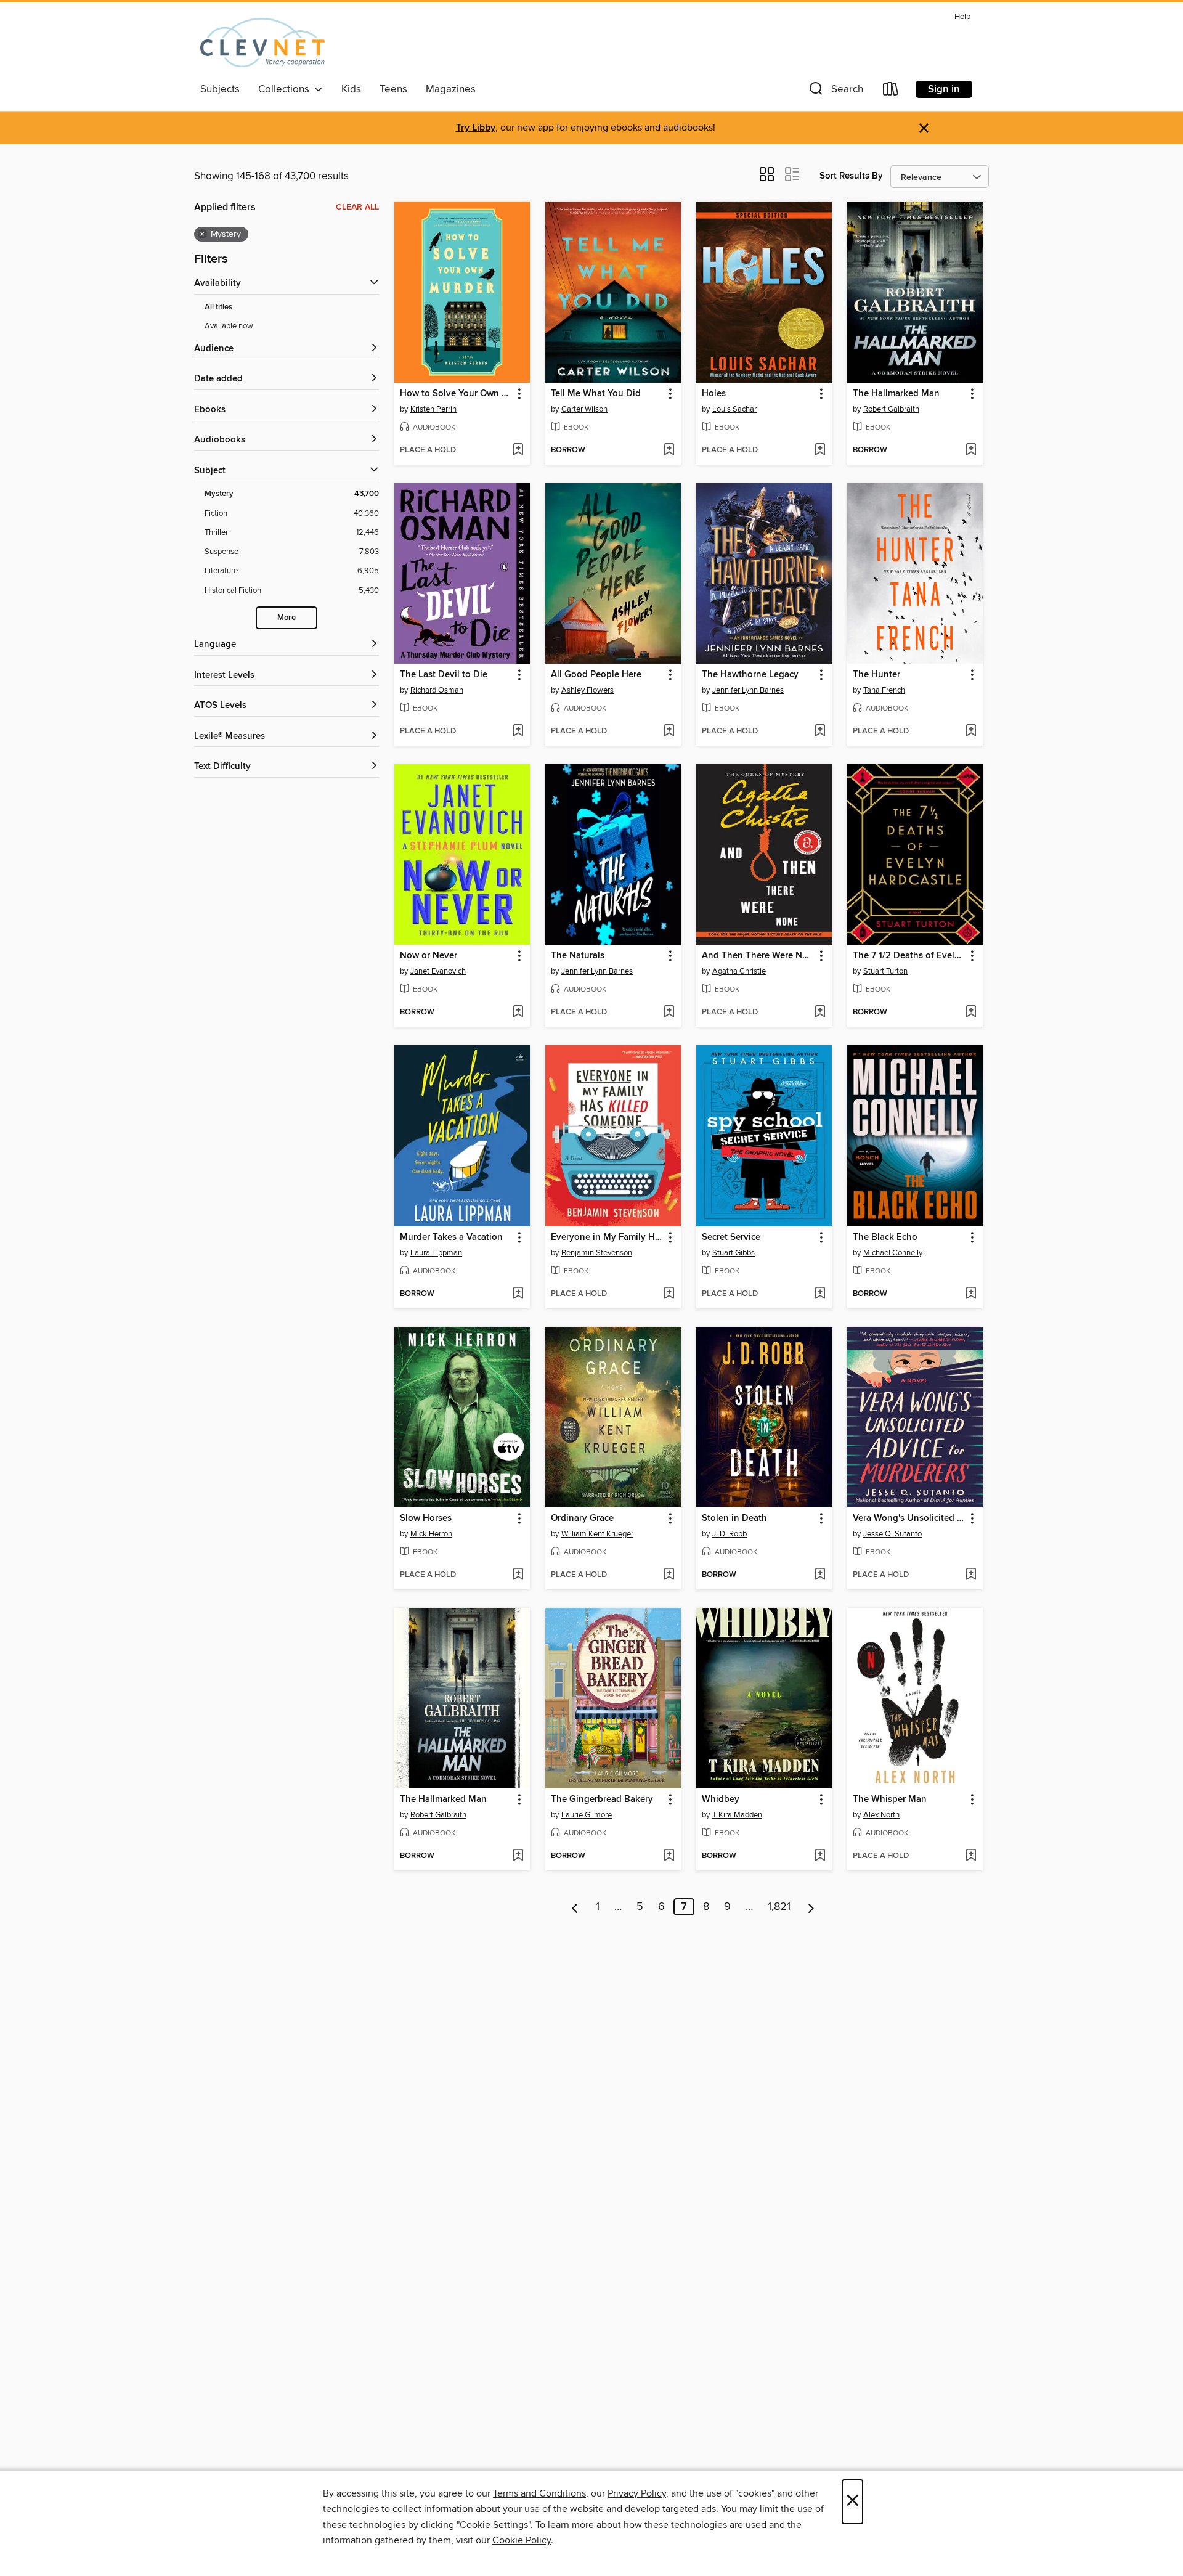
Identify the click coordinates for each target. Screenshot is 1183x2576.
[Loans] (891, 92)
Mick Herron (431, 1534)
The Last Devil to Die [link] (444, 675)
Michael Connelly (893, 1253)
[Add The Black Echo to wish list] (971, 1294)
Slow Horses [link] (426, 1518)
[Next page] (811, 1907)
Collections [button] (286, 89)
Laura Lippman (436, 1253)
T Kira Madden (737, 1815)
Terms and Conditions (539, 2493)
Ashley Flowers (587, 690)
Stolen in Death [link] (734, 1518)
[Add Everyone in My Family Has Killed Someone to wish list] (669, 1294)
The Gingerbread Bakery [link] (602, 1800)
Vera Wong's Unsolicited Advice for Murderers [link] (909, 1518)
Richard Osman (437, 690)
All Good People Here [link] (596, 675)
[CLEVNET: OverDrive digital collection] (262, 43)
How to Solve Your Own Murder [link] (456, 394)
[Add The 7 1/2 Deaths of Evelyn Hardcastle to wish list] (971, 1013)
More (287, 618)
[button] (835, 92)
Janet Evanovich (438, 971)
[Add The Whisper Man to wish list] (971, 1856)
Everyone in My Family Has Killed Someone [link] (607, 1237)
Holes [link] (714, 394)
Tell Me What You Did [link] (596, 394)
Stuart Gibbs (734, 1253)
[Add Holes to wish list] (820, 450)
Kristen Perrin (433, 409)
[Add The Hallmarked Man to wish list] (971, 450)
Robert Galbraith (891, 409)
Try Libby (476, 128)
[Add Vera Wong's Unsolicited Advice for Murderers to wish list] (971, 1575)
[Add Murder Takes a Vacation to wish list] (518, 1294)
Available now (229, 326)
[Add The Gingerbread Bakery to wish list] (669, 1856)
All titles (218, 307)
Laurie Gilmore (587, 1815)
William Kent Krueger (597, 1534)
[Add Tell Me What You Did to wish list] (669, 450)
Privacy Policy (637, 2493)
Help (962, 17)
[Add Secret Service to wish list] (820, 1294)
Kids (351, 89)
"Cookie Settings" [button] (494, 2525)
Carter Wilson (584, 409)
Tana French (884, 690)
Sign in (944, 89)
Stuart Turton (885, 971)
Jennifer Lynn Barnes (748, 690)
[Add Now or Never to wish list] (518, 1013)
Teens (393, 89)
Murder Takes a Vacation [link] (451, 1237)
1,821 (779, 1907)
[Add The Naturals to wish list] (669, 1013)
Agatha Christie (739, 971)
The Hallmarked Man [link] (896, 394)
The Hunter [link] (876, 675)
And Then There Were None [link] (758, 956)
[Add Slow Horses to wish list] (518, 1575)
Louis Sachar (734, 409)
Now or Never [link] (429, 956)
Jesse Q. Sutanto (892, 1534)
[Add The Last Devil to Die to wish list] (518, 732)
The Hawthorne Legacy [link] (750, 675)
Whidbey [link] (721, 1800)
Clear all (357, 207)
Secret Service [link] (731, 1237)
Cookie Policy (522, 2540)
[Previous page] (575, 1907)
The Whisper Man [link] (890, 1800)
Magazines (451, 89)
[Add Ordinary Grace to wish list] (669, 1575)
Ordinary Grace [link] (582, 1518)
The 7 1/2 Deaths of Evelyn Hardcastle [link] (909, 956)
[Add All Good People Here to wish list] (669, 732)
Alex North (881, 1815)
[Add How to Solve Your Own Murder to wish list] (518, 450)
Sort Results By (851, 176)
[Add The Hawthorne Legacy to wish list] (820, 732)
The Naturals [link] (578, 956)
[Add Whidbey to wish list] (820, 1856)
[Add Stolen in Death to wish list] (820, 1575)
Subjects (220, 89)
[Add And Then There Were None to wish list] (820, 1013)
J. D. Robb (730, 1534)
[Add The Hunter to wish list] (971, 732)
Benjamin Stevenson (597, 1253)
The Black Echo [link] (885, 1237)
